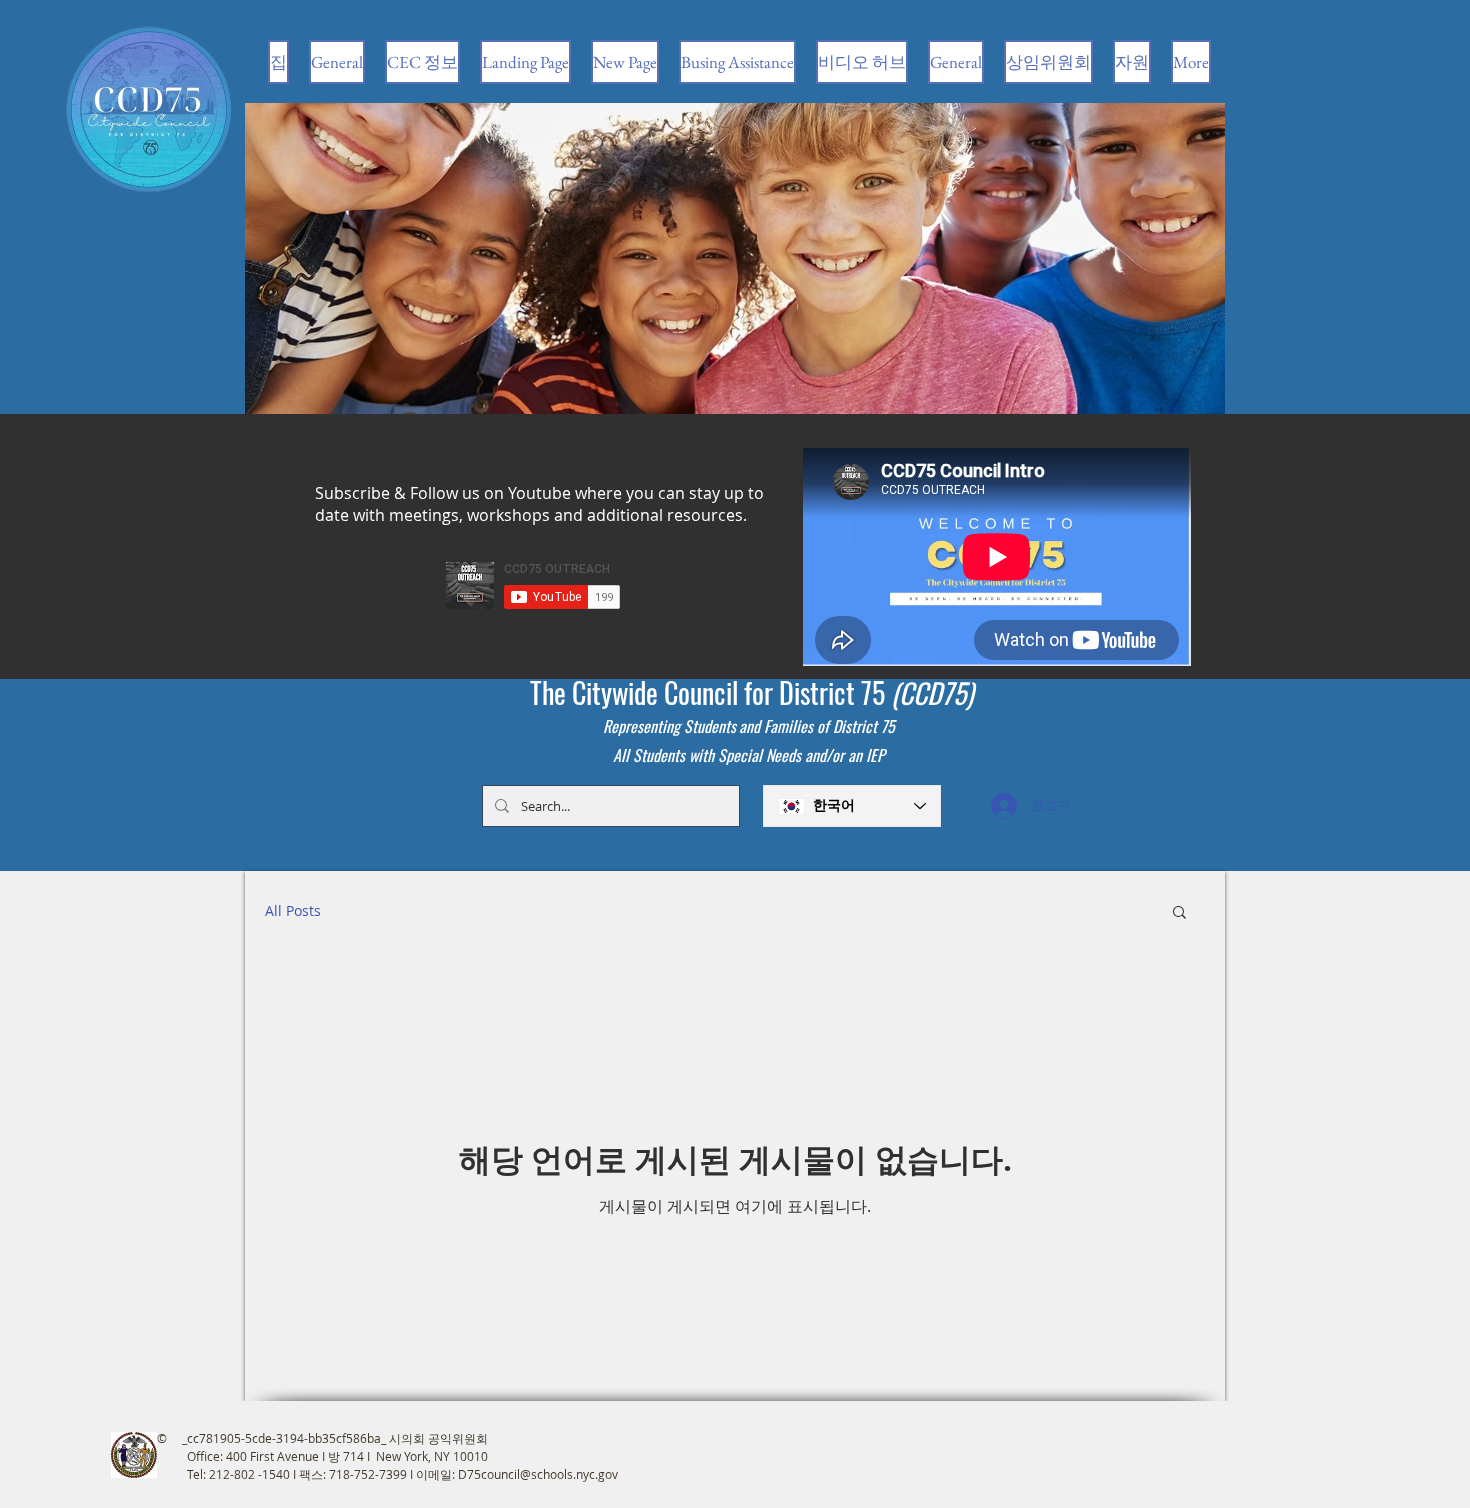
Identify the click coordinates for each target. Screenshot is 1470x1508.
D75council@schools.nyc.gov (538, 1474)
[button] (1179, 913)
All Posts (293, 910)
